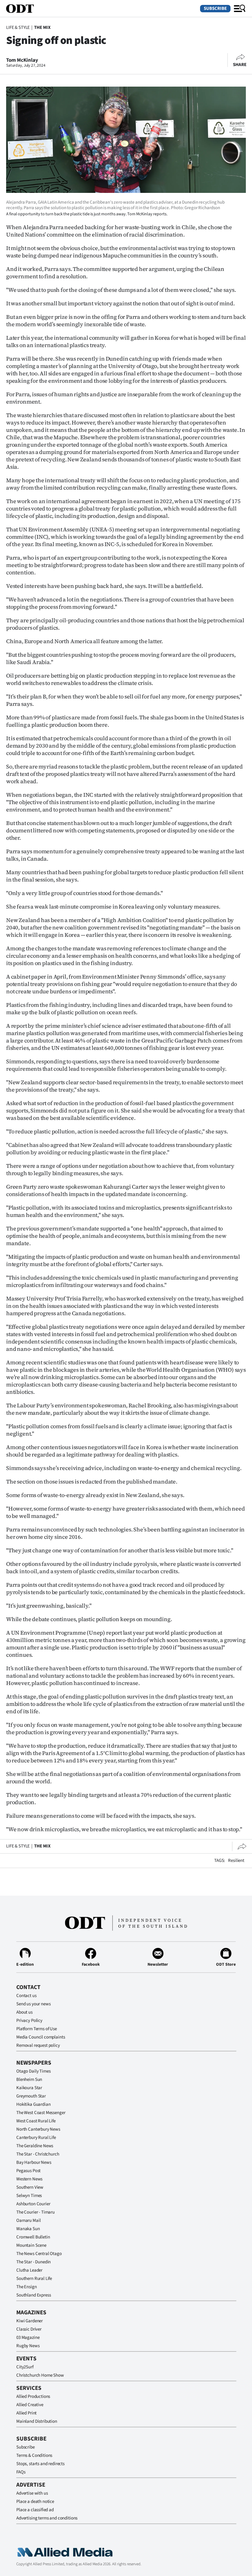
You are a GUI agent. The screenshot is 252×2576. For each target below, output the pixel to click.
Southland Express (33, 2295)
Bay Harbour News (34, 2162)
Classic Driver (29, 2329)
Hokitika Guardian (33, 2104)
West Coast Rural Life (36, 2121)
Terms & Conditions (34, 2455)
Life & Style (18, 27)
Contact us (26, 1996)
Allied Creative (30, 2405)
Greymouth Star (31, 2096)
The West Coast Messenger (41, 2113)
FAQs (21, 2472)
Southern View (30, 2187)
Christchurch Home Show (40, 2375)
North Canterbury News (38, 2129)
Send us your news (33, 2004)
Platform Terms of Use (37, 2029)
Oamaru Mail (28, 2220)
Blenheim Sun (29, 2080)
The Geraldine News (35, 2146)
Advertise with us (32, 2493)
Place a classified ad (35, 2510)
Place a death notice (35, 2502)
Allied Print (26, 2413)
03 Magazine (28, 2338)
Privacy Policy (29, 2021)
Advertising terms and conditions (47, 2518)
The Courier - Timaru (35, 2212)
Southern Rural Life (34, 2279)
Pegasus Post (28, 2171)
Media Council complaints (41, 2037)
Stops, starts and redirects (40, 2464)
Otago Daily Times (33, 2071)
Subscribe (215, 8)
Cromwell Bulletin (33, 2237)
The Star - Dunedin (33, 2262)
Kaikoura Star (29, 2088)
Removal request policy (38, 2045)
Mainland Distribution (37, 2421)
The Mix (42, 27)
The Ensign (27, 2287)
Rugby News (28, 2346)
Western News (29, 2179)
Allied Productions (33, 2396)
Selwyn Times (29, 2196)
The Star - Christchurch (38, 2154)
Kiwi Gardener (30, 2321)
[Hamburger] (240, 9)
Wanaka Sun (28, 2229)
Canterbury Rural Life (36, 2138)
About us (24, 2012)
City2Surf (25, 2367)
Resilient (236, 1861)
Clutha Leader (29, 2270)
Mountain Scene (31, 2245)
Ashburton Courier (33, 2204)
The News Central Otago (39, 2254)
